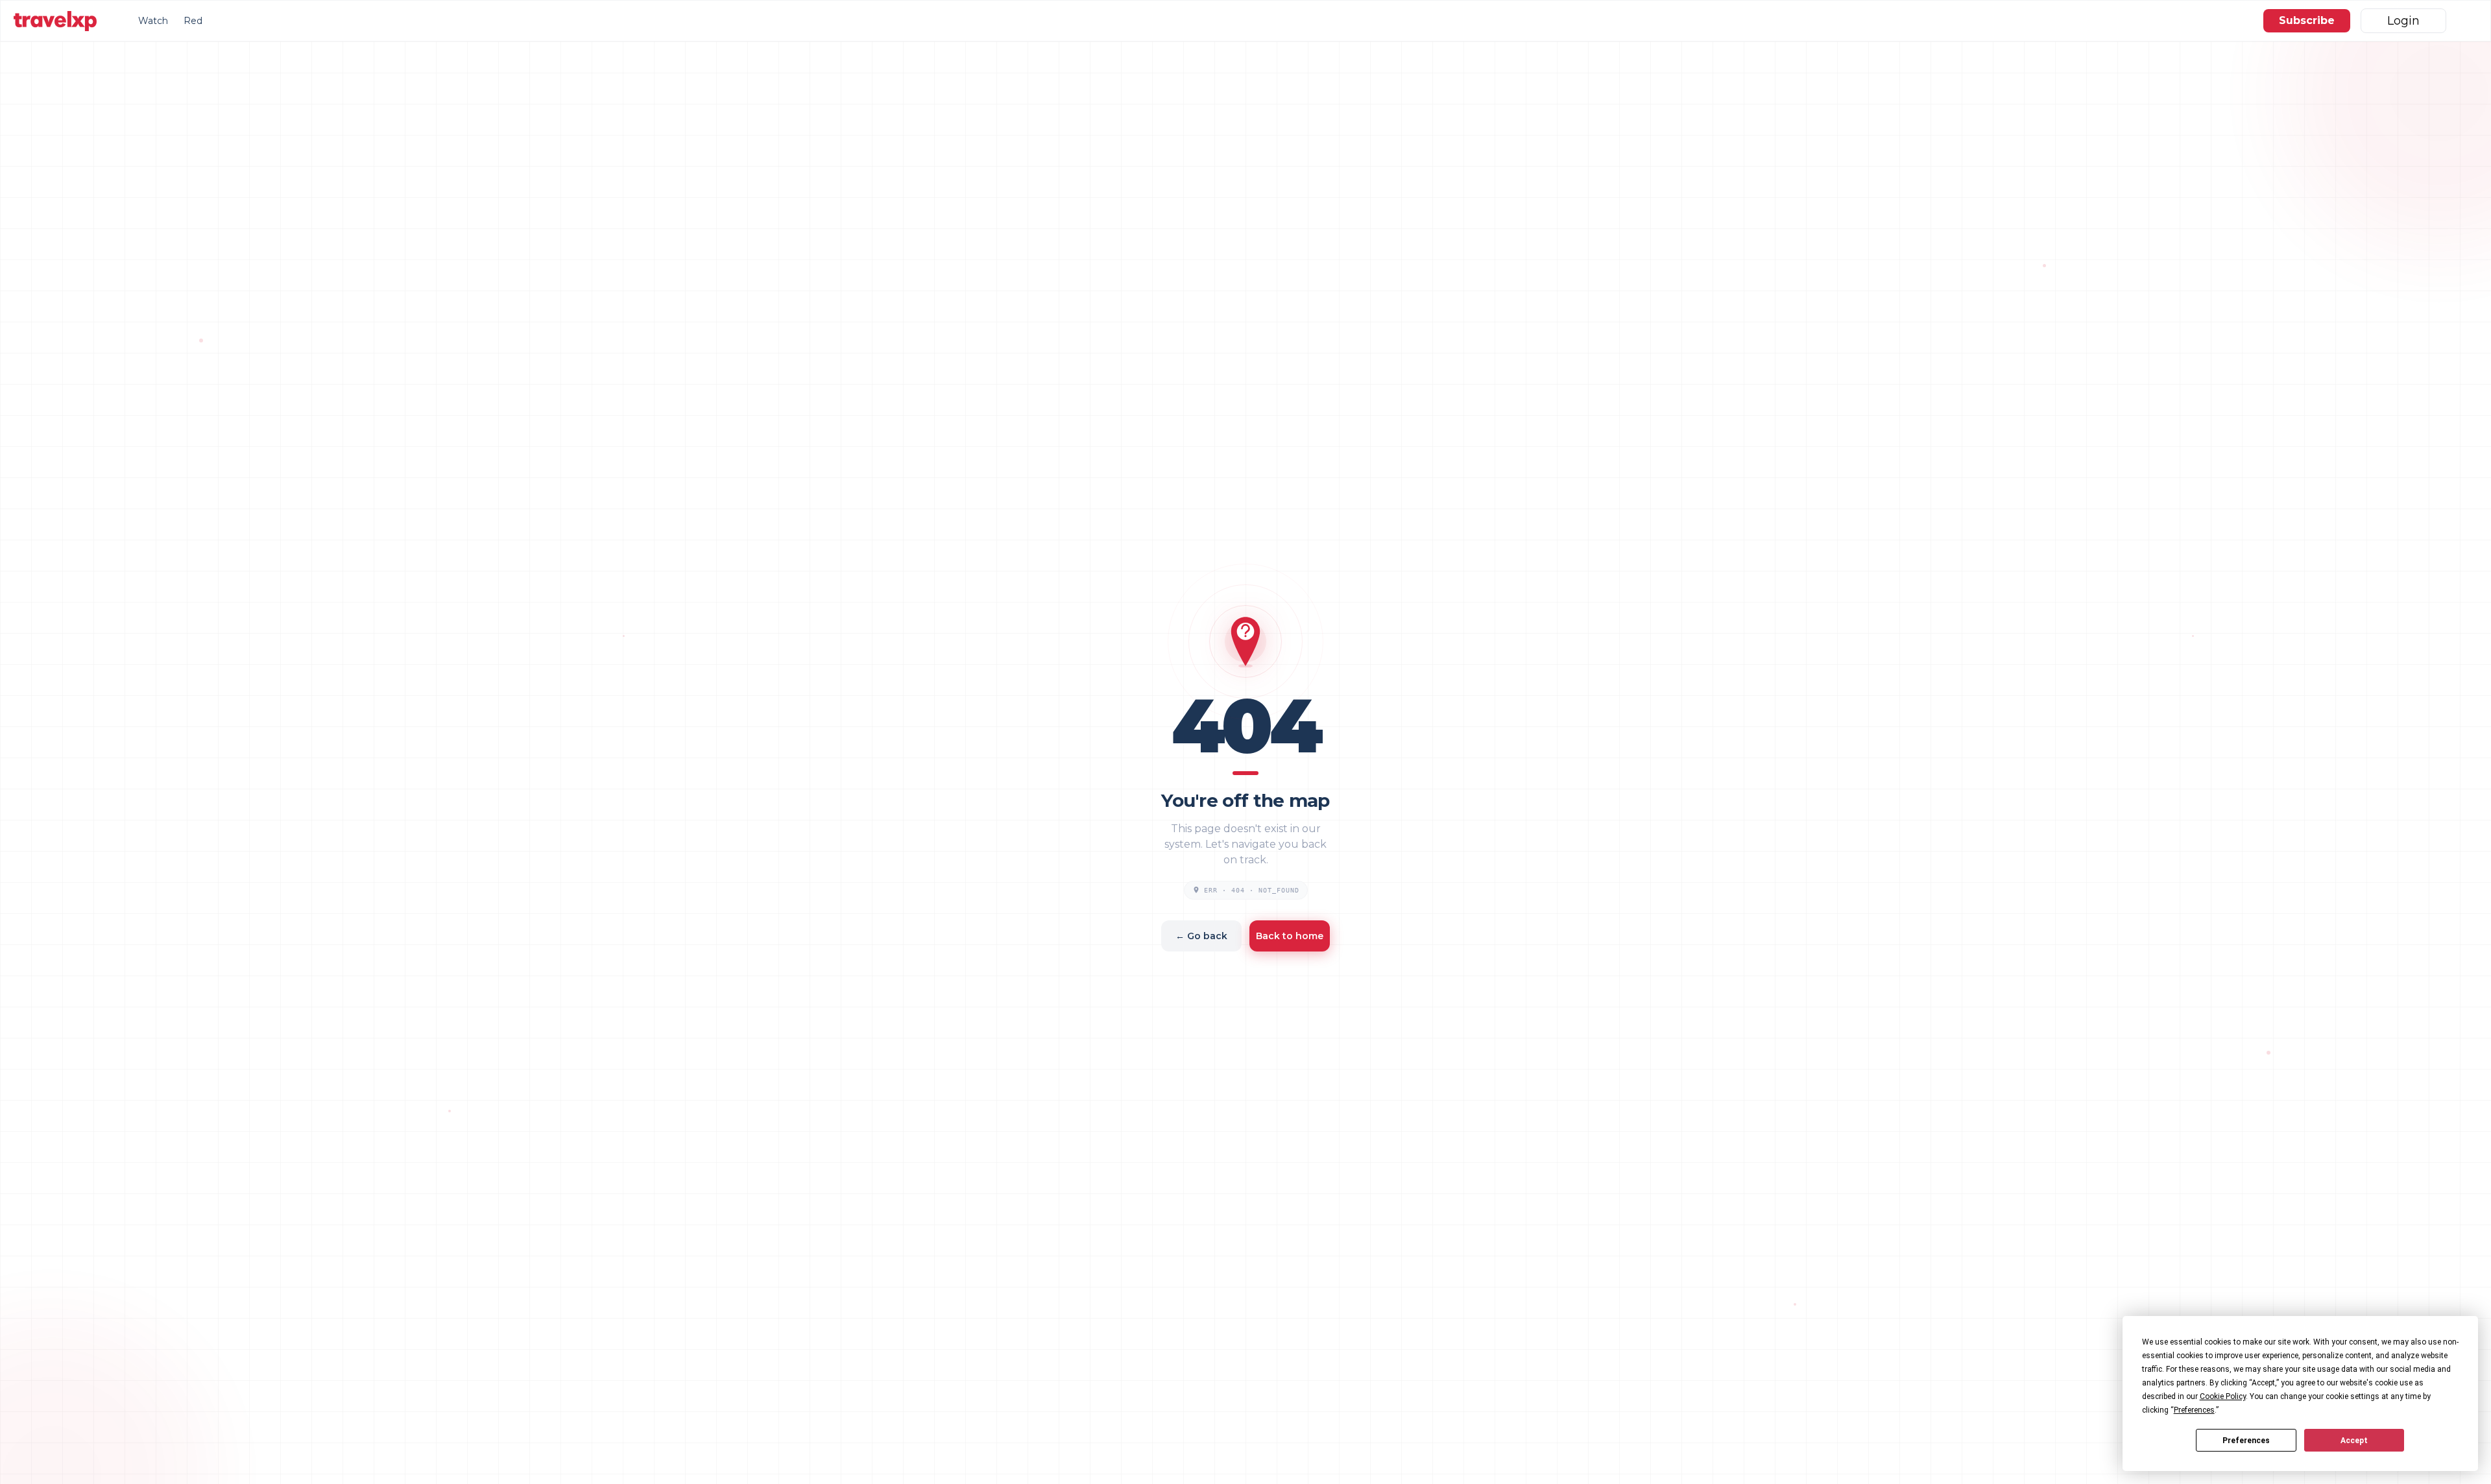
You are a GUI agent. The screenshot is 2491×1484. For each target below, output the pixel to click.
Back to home (1290, 936)
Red (193, 21)
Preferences (2246, 1441)
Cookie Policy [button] (2223, 1396)
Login (2403, 21)
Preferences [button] (2194, 1410)
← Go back (1201, 936)
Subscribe (2307, 20)
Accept (2354, 1441)
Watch (153, 21)
